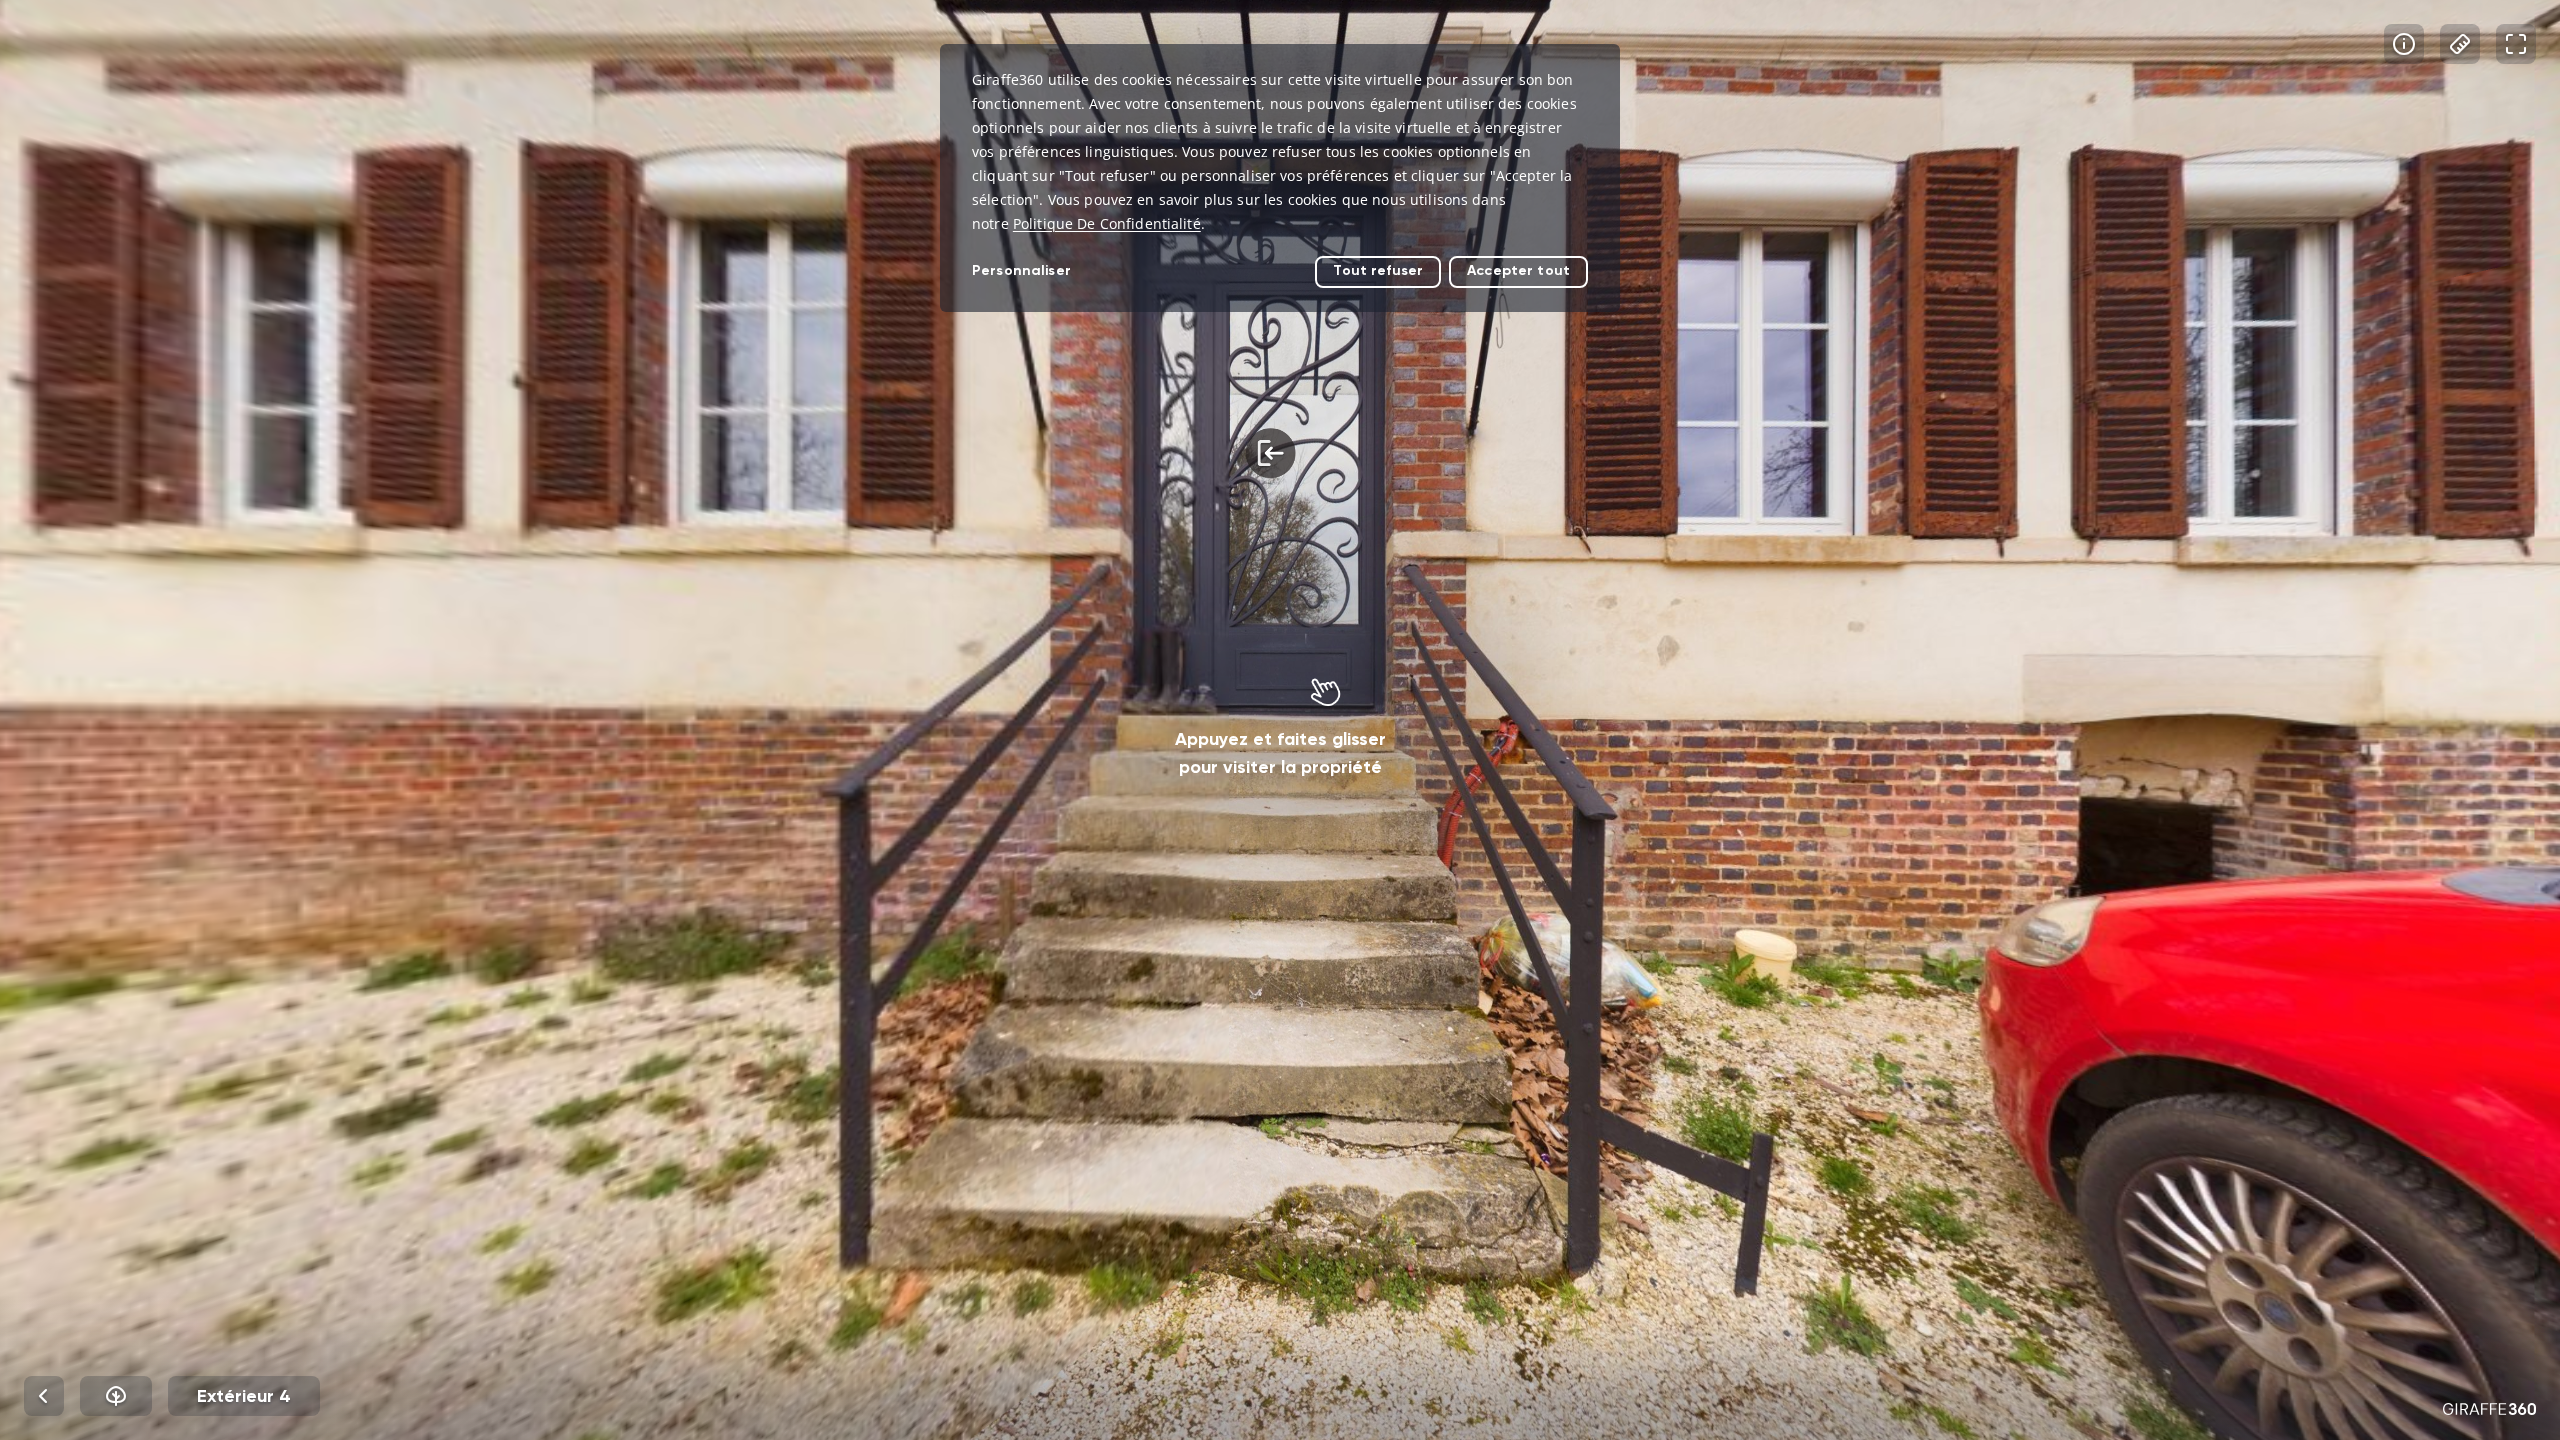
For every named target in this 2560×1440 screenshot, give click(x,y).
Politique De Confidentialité (1107, 223)
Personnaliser (1021, 270)
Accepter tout (1518, 270)
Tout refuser (1378, 270)
